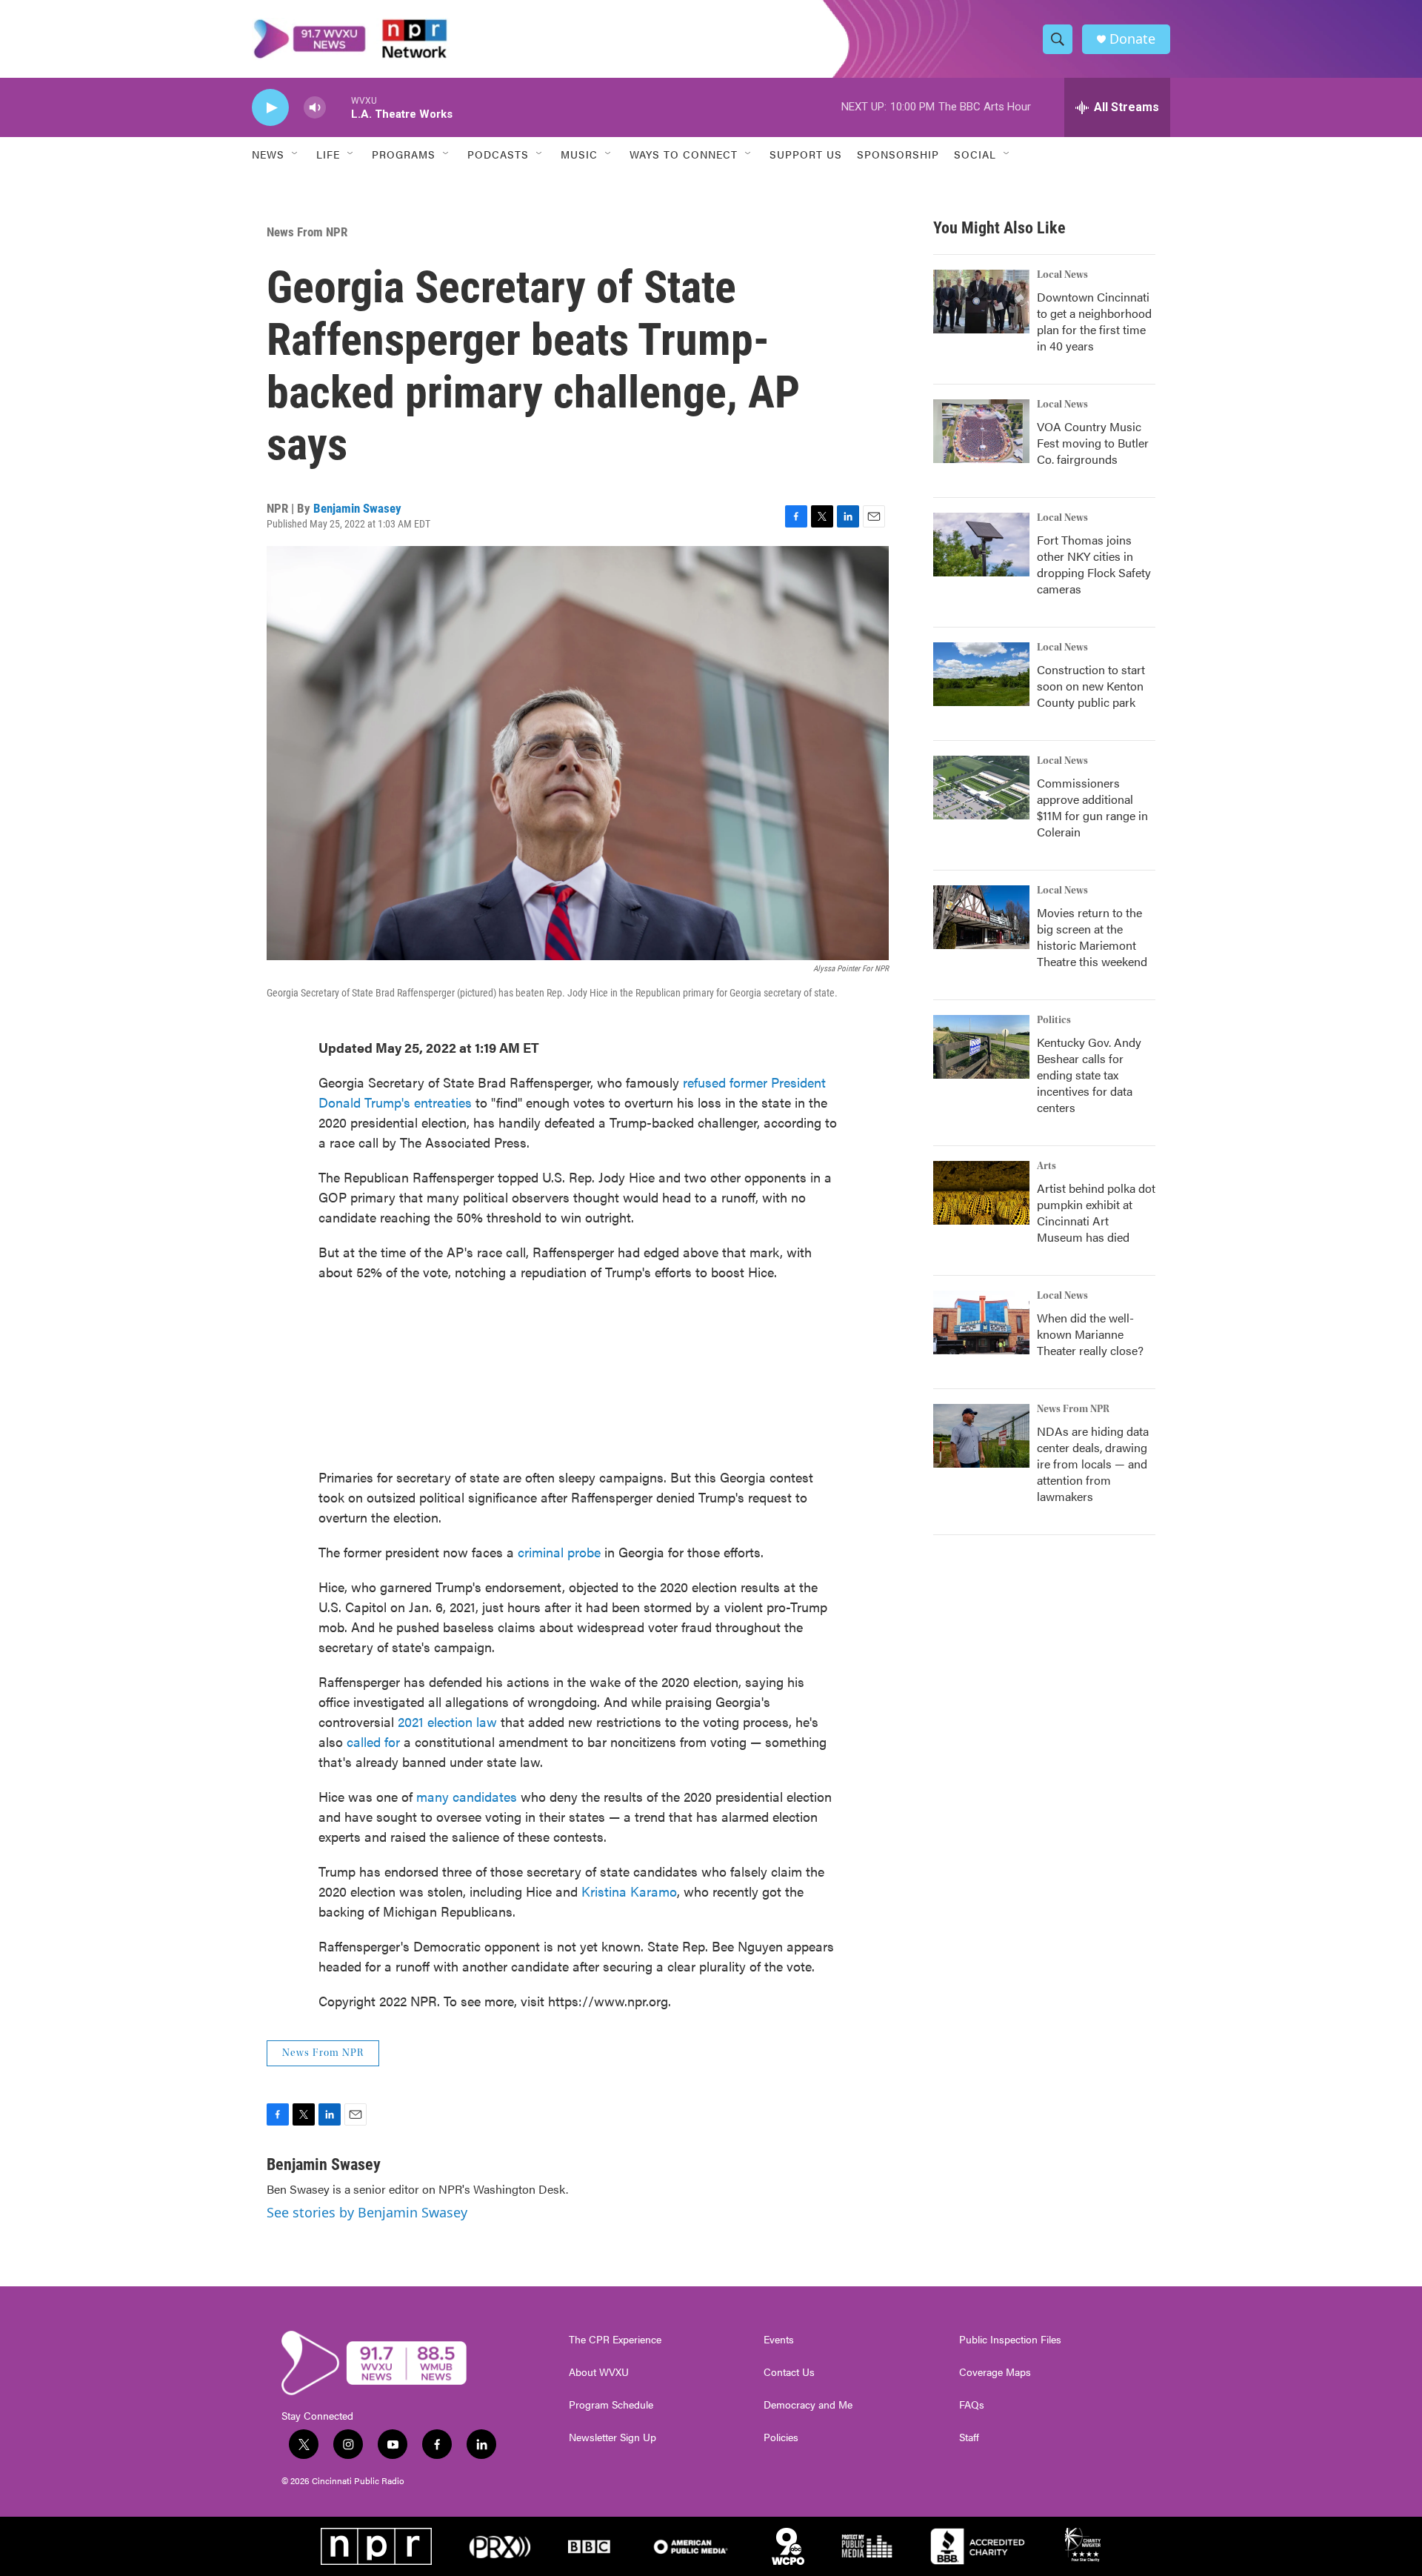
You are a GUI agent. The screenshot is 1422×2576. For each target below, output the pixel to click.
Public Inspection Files (1010, 2340)
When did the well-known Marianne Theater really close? (1090, 1334)
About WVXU (599, 2372)
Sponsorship (898, 154)
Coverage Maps (995, 2372)
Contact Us (789, 2372)
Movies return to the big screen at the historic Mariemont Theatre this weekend (1092, 937)
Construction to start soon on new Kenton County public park (1091, 686)
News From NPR (307, 232)
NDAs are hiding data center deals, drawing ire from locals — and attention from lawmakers (1093, 1464)
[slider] (338, 107)
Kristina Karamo (629, 1891)
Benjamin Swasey (357, 508)
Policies (781, 2437)
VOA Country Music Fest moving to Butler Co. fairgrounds (1093, 443)
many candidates (467, 1796)
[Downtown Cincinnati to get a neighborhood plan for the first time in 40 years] (981, 302)
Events (779, 2340)
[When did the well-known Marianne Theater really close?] (981, 1322)
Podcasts (498, 154)
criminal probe (559, 1552)
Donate (1132, 39)
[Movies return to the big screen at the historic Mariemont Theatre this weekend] (981, 917)
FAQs (972, 2405)
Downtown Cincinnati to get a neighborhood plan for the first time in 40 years (1094, 321)
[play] (270, 108)
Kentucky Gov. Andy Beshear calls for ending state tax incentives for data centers (1089, 1075)
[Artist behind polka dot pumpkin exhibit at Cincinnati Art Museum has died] (981, 1193)
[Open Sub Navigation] (296, 154)
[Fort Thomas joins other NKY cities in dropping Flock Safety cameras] (981, 545)
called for (373, 1741)
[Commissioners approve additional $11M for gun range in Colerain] (981, 788)
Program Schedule (611, 2405)
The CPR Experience (615, 2340)
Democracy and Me (808, 2405)
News (268, 154)
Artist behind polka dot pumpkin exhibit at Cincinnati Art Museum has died (1096, 1212)
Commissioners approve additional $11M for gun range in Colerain (1092, 807)
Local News (1062, 275)
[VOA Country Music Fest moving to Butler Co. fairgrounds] (981, 431)
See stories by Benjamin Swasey (367, 2212)
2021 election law (447, 1721)
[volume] (315, 108)
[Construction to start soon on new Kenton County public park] (981, 674)
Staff (969, 2437)
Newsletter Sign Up (612, 2437)
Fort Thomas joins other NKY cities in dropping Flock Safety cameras (1094, 564)
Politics (1054, 1020)
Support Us (806, 154)
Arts (1047, 1166)
